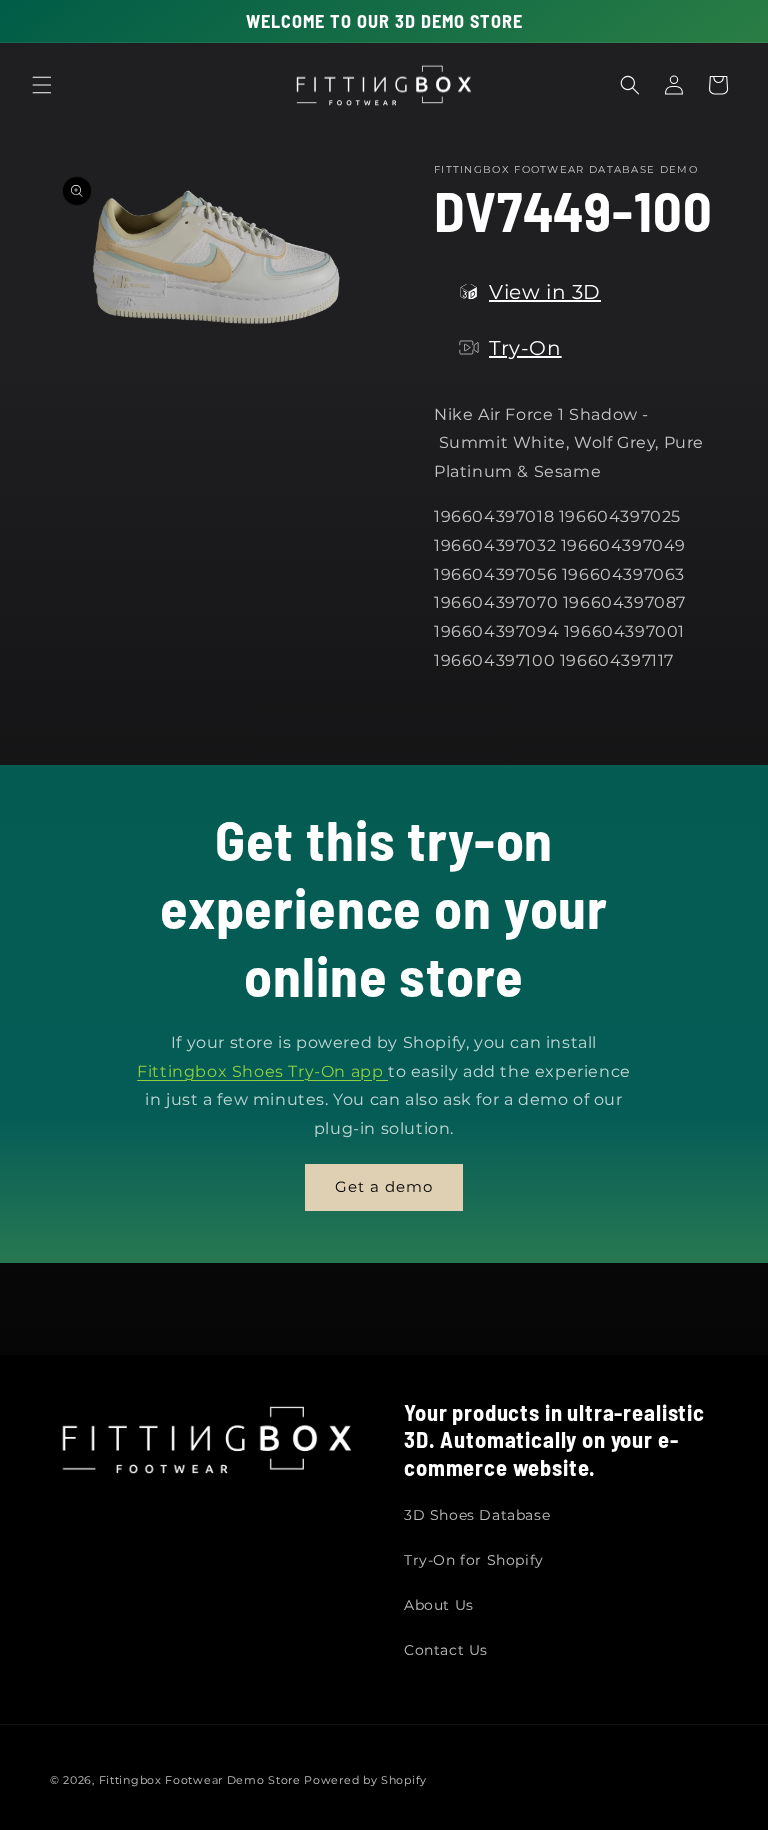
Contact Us (446, 1650)
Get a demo (384, 1186)
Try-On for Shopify (474, 1560)
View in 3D (545, 292)
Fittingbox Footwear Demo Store (200, 1780)
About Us (439, 1605)
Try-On (525, 348)
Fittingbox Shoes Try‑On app (262, 1071)
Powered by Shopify (365, 1780)
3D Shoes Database (477, 1515)
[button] (42, 85)
